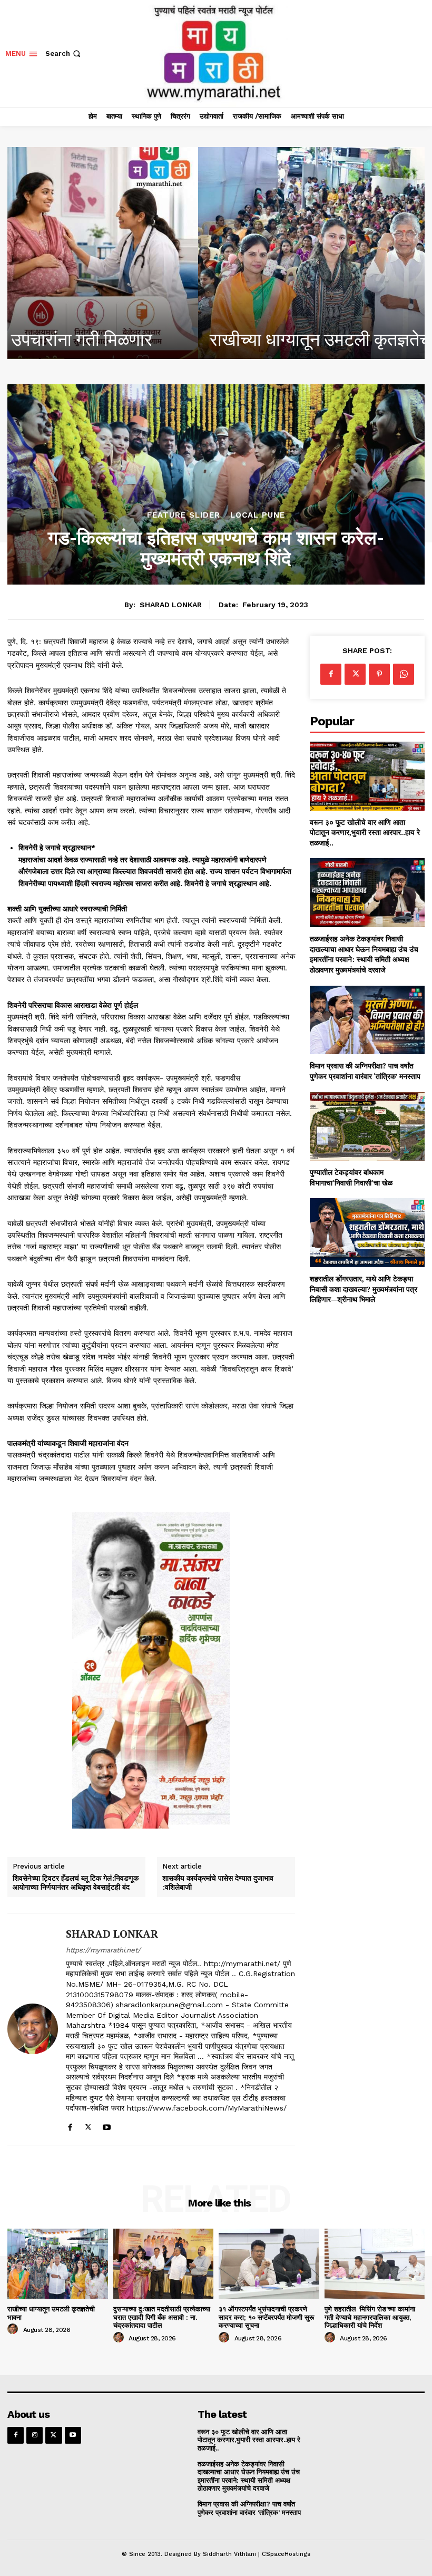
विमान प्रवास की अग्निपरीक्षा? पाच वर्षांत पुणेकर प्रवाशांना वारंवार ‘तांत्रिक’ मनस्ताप (365, 1071)
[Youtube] (107, 2125)
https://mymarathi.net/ (103, 1950)
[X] (88, 2125)
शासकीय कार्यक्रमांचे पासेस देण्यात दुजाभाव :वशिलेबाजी (218, 1883)
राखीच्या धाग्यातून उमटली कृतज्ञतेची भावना (153, 339)
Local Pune (258, 515)
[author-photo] (14, 2329)
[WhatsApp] (404, 674)
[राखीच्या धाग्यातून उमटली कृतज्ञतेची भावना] (216, 253)
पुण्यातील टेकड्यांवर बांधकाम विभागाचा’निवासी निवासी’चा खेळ (351, 1177)
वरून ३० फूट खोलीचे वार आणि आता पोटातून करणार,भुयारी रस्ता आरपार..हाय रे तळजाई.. (365, 832)
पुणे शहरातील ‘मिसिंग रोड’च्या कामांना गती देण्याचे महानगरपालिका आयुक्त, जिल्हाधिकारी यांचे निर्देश (370, 2317)
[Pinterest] (379, 674)
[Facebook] (70, 2125)
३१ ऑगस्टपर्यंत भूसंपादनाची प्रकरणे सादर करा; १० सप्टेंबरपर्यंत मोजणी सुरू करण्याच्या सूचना (266, 2317)
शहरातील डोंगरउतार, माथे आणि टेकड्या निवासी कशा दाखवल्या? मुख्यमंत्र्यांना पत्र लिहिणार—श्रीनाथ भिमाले (364, 1289)
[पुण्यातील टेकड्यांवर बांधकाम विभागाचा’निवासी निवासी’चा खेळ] (367, 1127)
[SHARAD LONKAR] (33, 2029)
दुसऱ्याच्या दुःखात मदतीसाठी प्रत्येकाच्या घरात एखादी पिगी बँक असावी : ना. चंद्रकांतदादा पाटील (162, 2317)
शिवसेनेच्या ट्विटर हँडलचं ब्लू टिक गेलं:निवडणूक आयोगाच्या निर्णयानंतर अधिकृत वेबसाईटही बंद (76, 1883)
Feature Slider (184, 515)
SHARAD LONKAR (171, 605)
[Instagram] (35, 2435)
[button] (64, 54)
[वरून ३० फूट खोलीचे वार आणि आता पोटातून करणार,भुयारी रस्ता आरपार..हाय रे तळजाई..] (367, 776)
